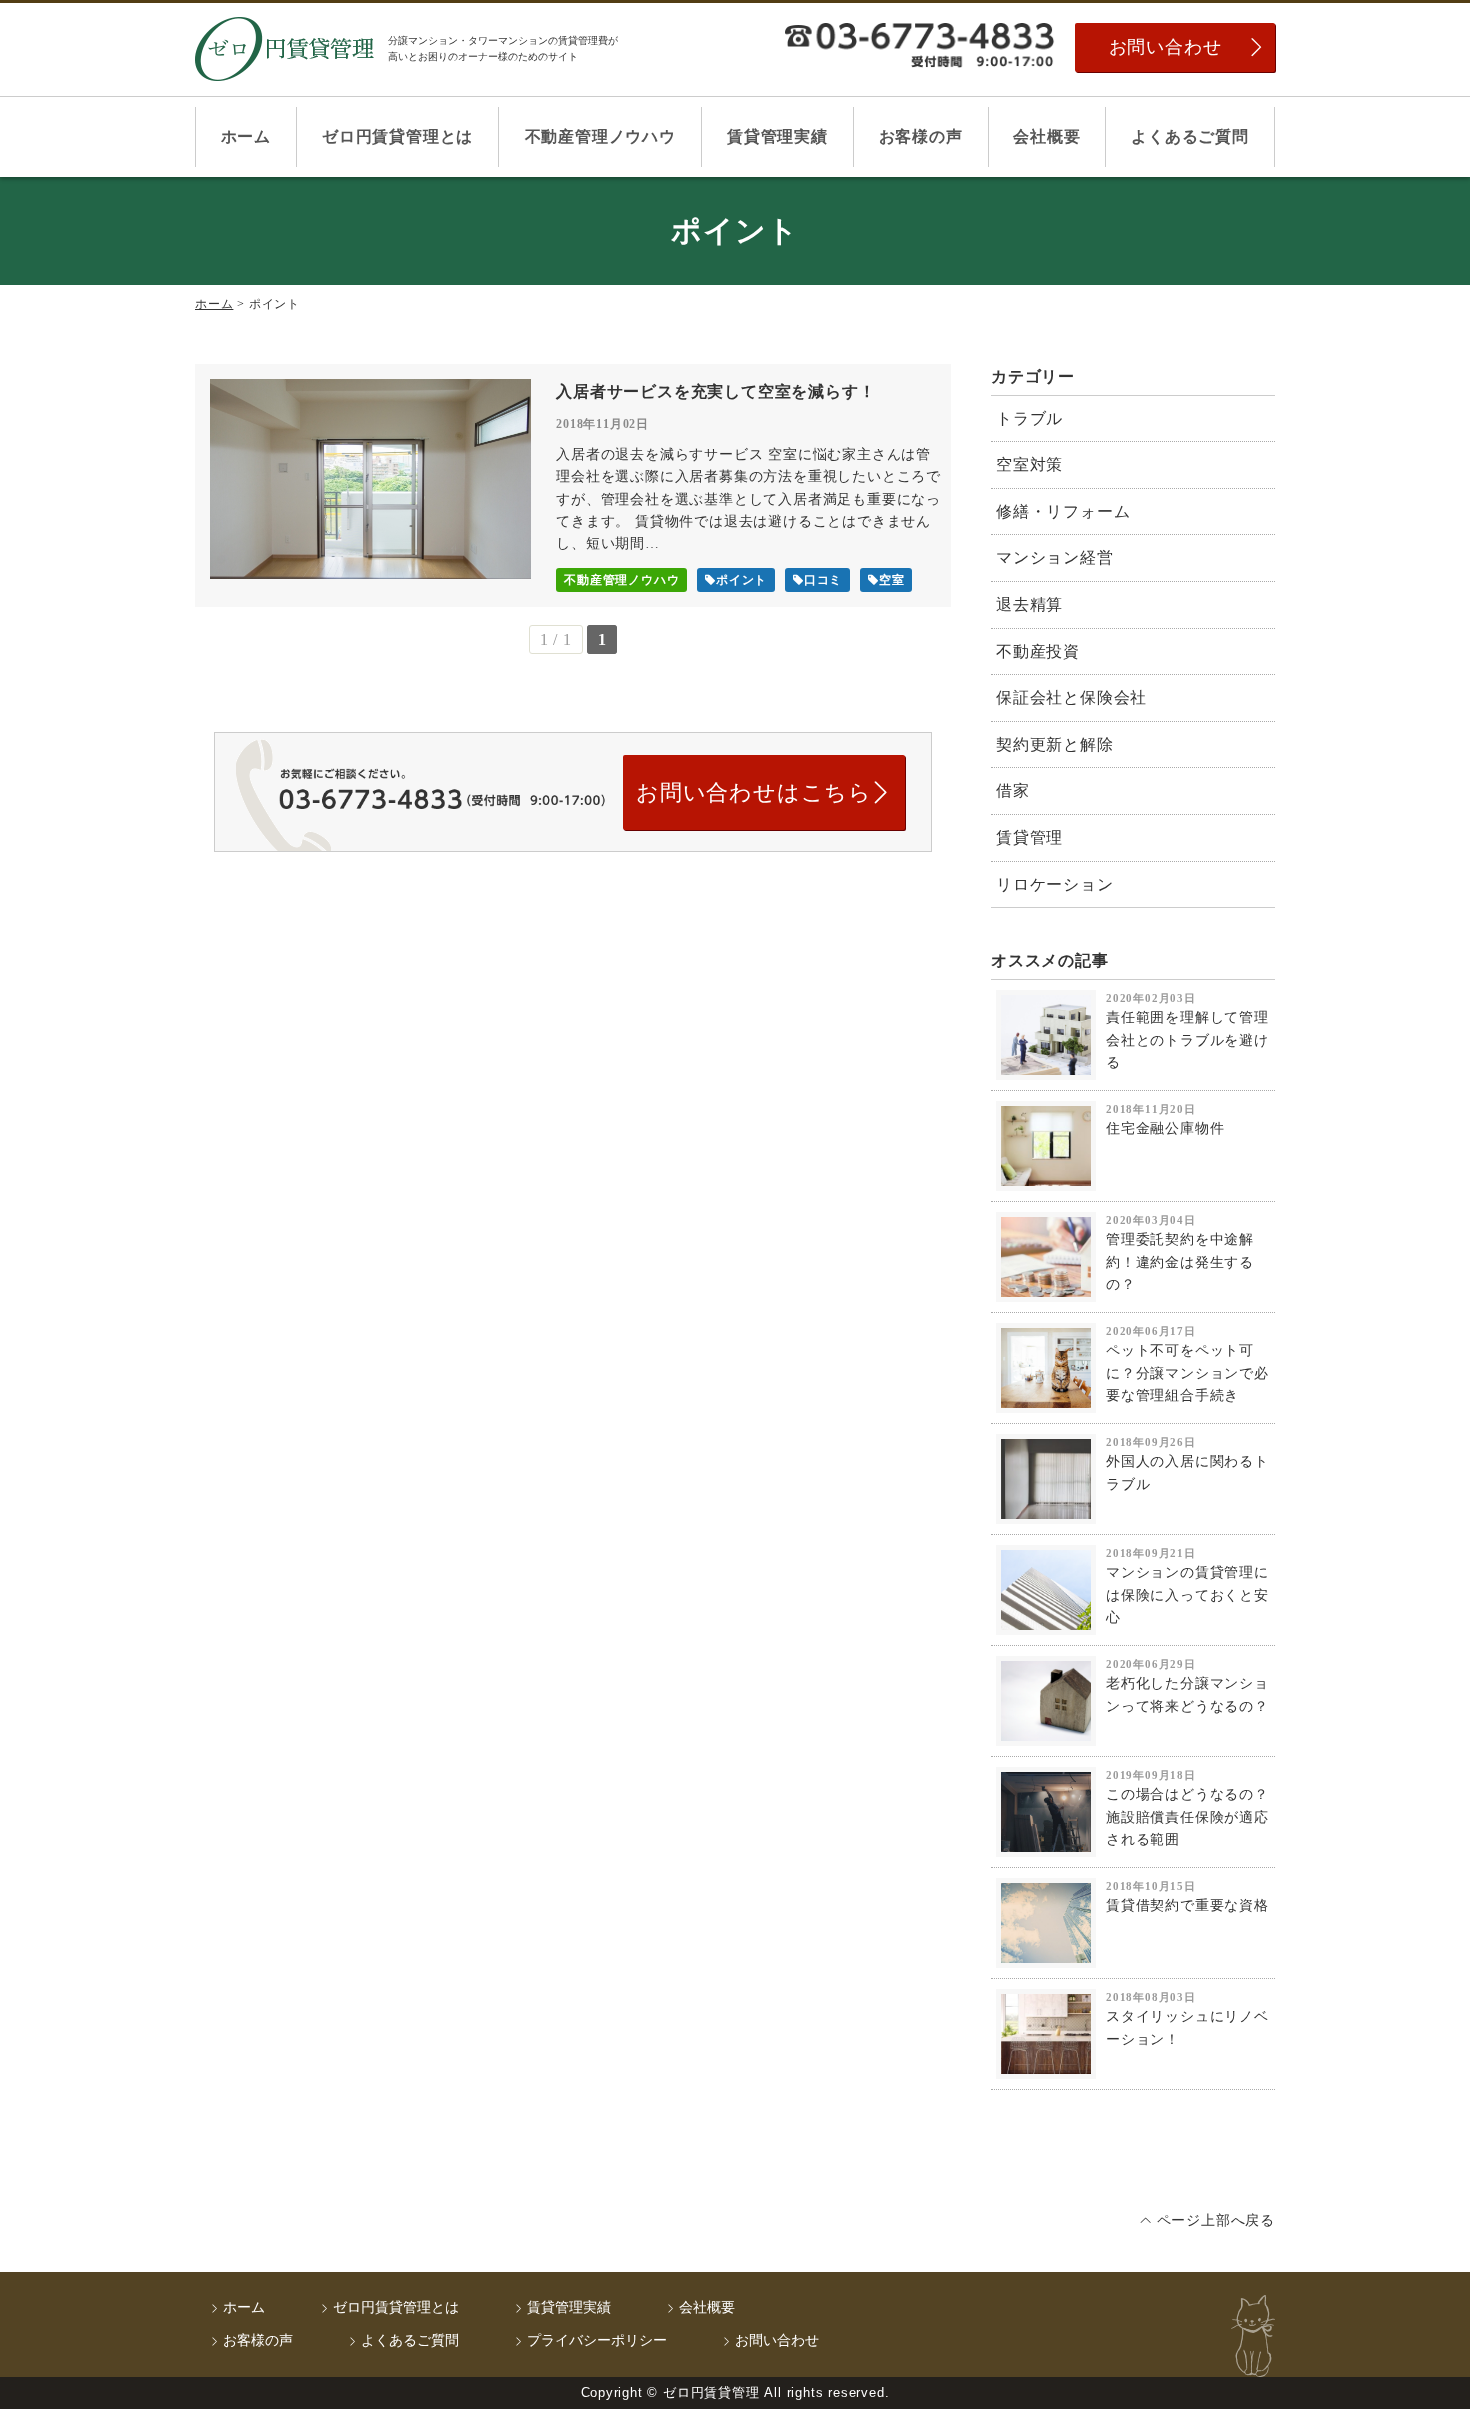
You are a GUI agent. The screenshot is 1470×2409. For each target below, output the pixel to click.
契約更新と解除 (1055, 744)
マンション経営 (1055, 557)
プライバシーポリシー (597, 2340)
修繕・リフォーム (1063, 511)
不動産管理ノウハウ (600, 136)
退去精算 (1029, 604)
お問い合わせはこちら (754, 792)
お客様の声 (921, 136)
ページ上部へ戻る (1216, 2220)
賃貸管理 (1029, 837)
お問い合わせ (1165, 47)
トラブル (1029, 418)
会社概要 (1046, 136)
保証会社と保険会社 (1071, 697)
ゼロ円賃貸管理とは (397, 136)
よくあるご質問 (1190, 136)
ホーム (246, 136)
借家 (1013, 790)
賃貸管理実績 (777, 136)
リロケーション (1055, 884)
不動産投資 (1038, 651)
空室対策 (1029, 464)
